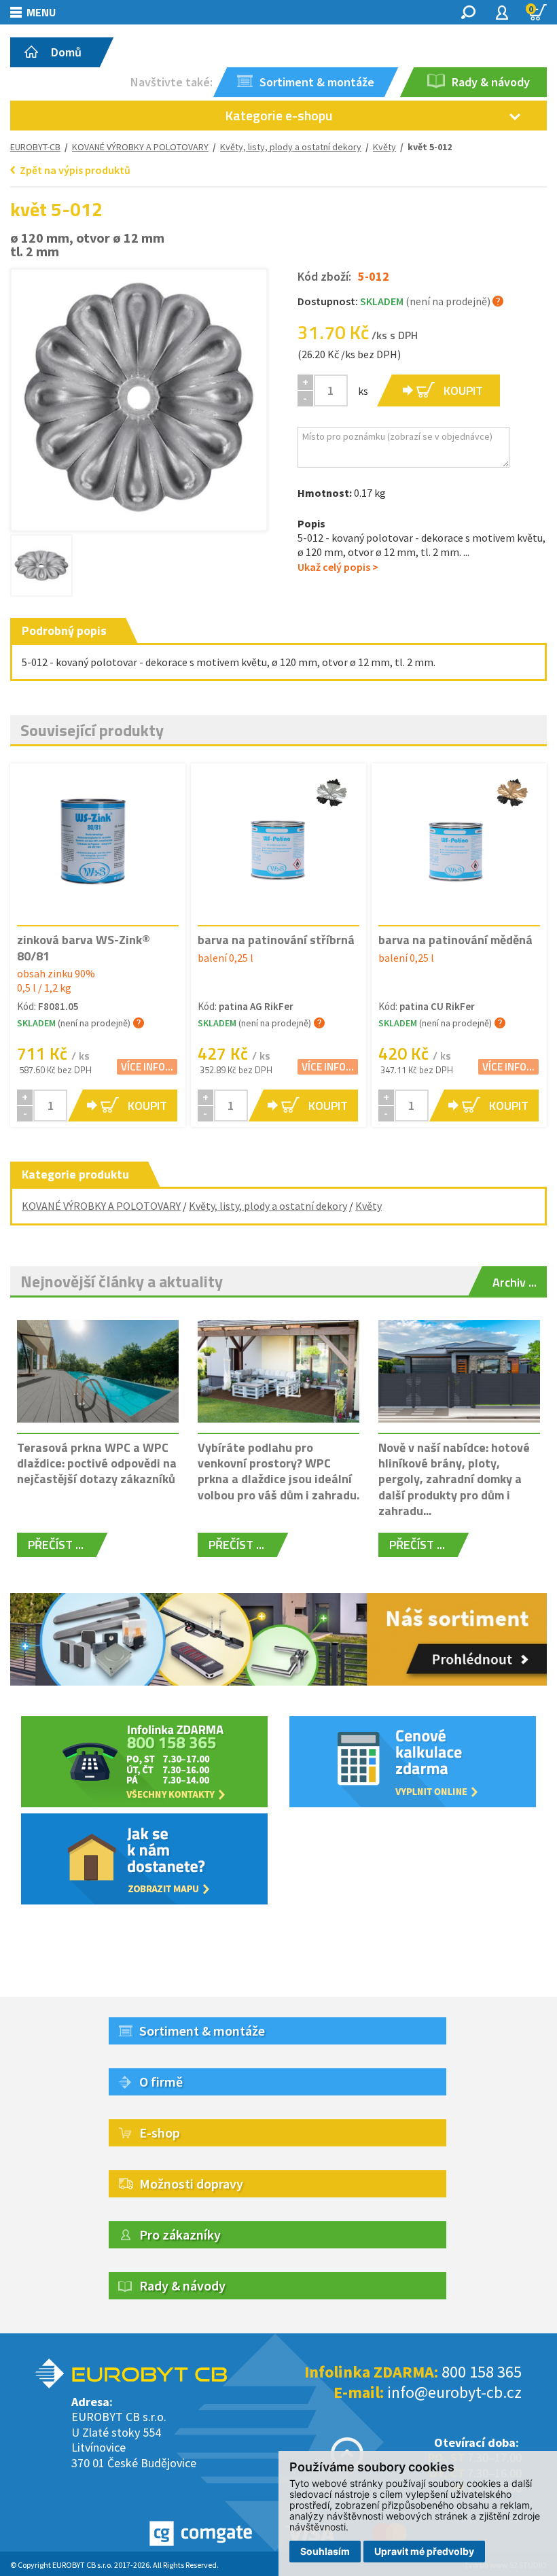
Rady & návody (182, 2285)
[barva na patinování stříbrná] (278, 843)
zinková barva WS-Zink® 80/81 (84, 947)
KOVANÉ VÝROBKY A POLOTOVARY (140, 147)
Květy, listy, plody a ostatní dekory (291, 147)
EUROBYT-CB (35, 147)
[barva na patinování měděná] (459, 843)
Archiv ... (515, 1282)
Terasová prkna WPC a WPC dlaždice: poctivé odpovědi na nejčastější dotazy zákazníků (97, 1463)
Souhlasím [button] (325, 2551)
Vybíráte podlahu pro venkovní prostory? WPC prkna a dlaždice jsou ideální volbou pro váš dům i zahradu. (278, 1471)
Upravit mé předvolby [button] (424, 2551)
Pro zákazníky (180, 2234)
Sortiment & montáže (202, 2031)
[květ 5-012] (139, 397)
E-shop (160, 2133)
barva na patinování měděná (455, 940)
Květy (369, 1206)
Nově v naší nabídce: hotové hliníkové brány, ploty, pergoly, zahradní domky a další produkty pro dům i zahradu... (454, 1479)
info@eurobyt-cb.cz (454, 2392)
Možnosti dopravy (191, 2183)
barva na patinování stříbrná (276, 940)
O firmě (161, 2082)
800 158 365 (482, 2372)
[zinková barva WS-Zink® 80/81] (98, 843)
